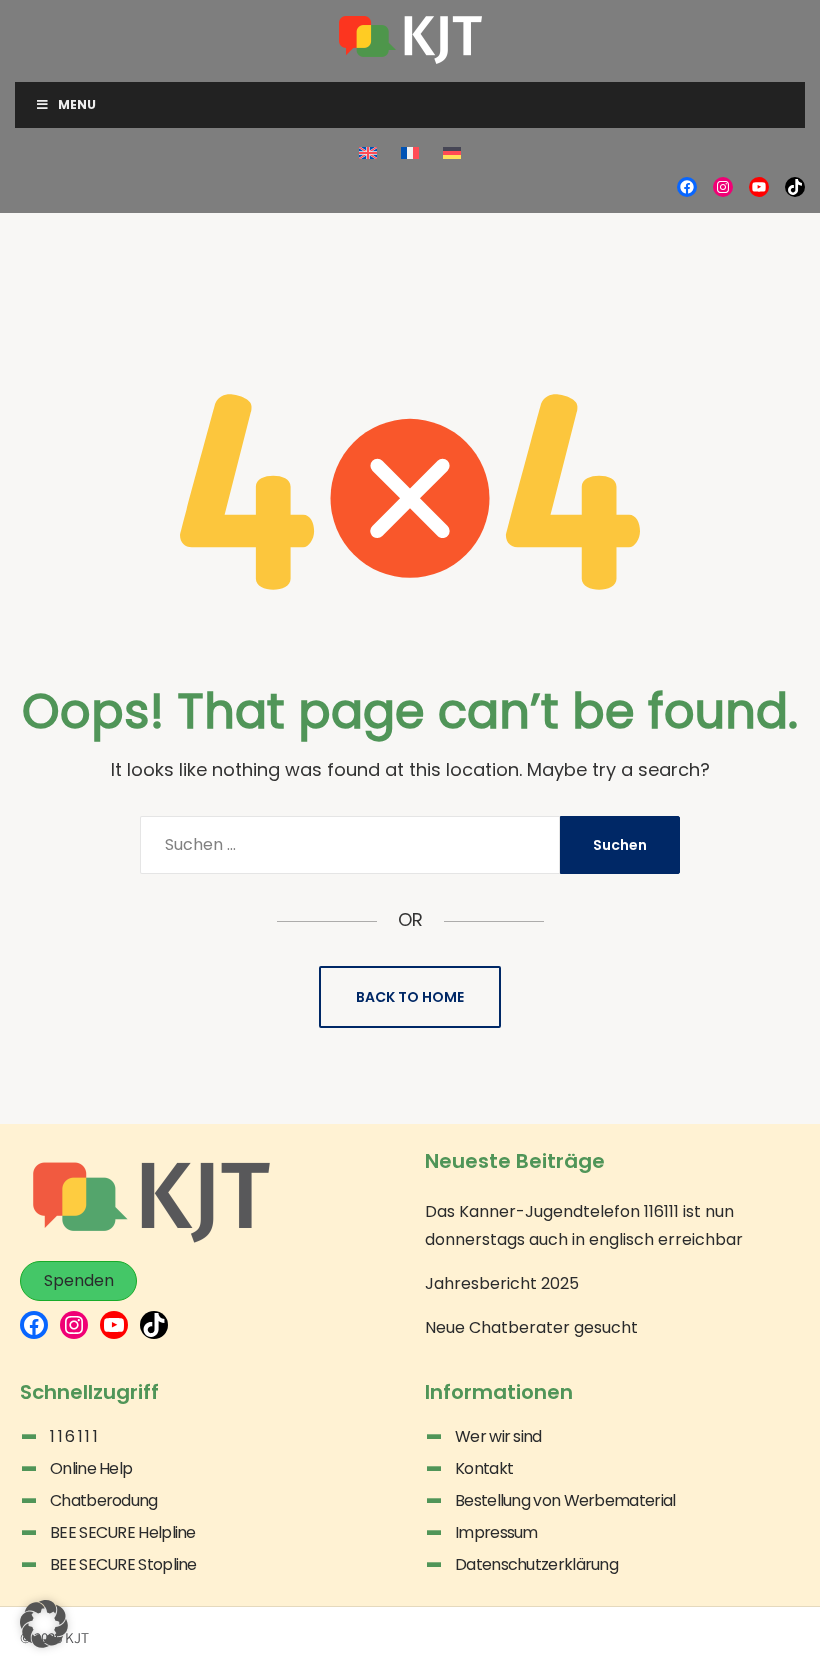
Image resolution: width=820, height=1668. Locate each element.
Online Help (91, 1468)
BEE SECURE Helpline (123, 1532)
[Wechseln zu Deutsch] (452, 152)
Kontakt (484, 1468)
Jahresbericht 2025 (502, 1283)
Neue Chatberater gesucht (531, 1327)
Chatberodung (104, 1500)
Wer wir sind (498, 1436)
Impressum (496, 1532)
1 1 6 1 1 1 (73, 1436)
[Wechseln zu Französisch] (410, 152)
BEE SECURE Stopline (123, 1564)
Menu (77, 104)
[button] (44, 1624)
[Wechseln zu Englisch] (368, 152)
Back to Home (410, 997)
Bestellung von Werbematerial (565, 1500)
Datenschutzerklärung (536, 1564)
